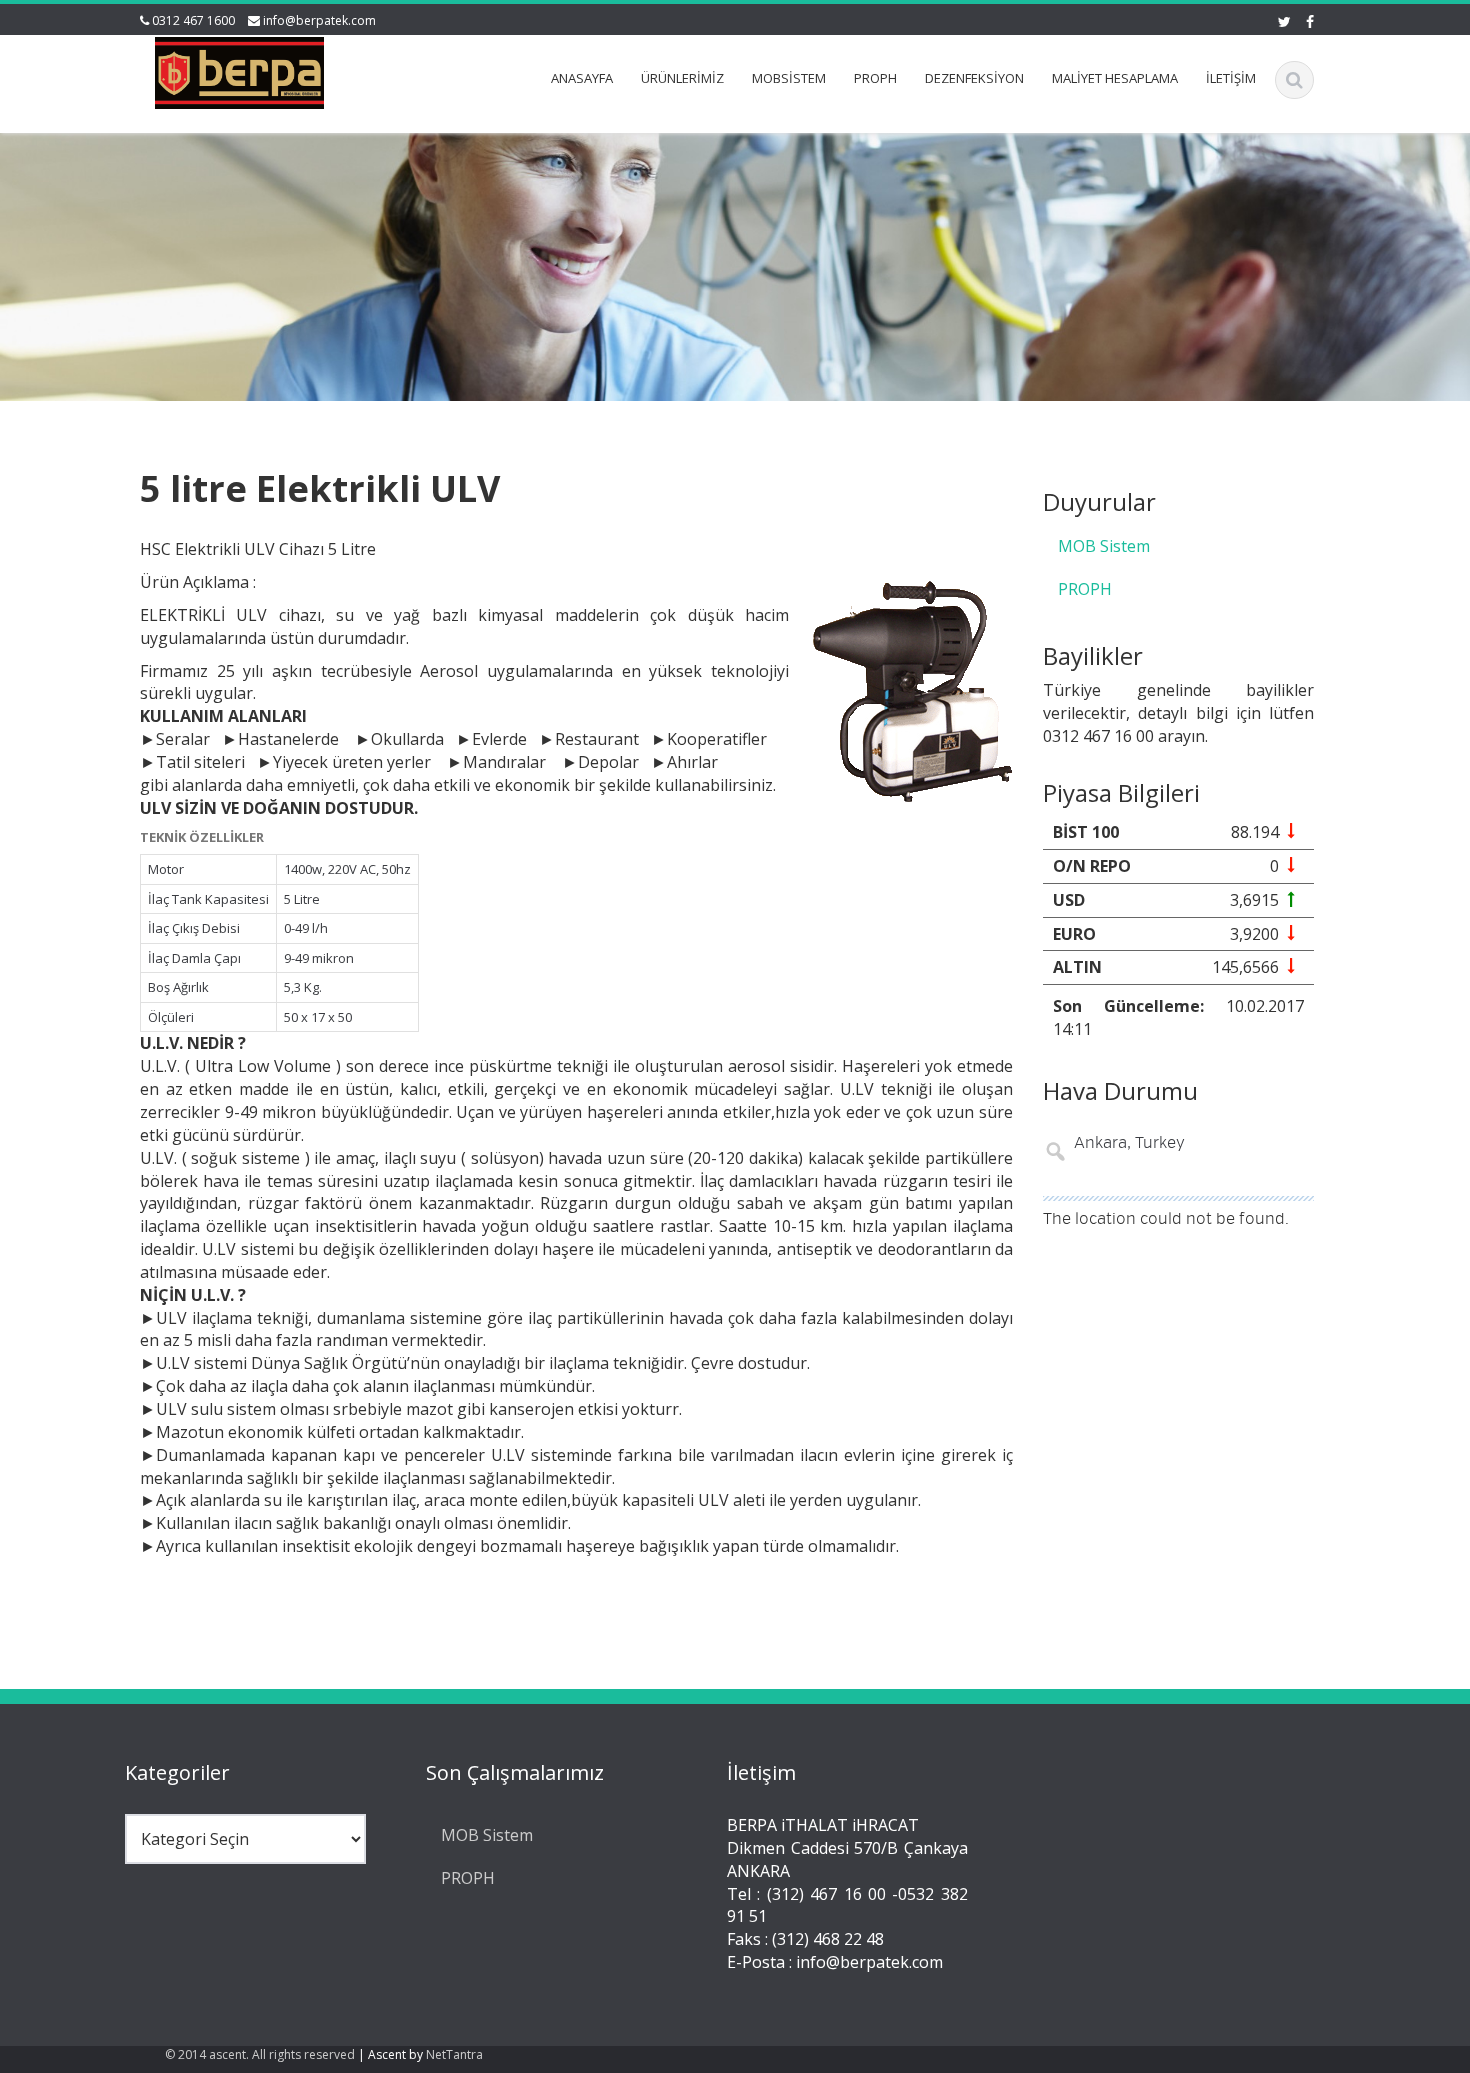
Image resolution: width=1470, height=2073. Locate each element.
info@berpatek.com (319, 20)
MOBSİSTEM (789, 78)
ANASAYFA (582, 78)
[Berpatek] (239, 69)
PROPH (875, 78)
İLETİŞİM (1231, 78)
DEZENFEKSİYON (974, 78)
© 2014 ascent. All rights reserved (260, 2054)
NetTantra (454, 2054)
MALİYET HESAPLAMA (1115, 78)
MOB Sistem (1104, 546)
